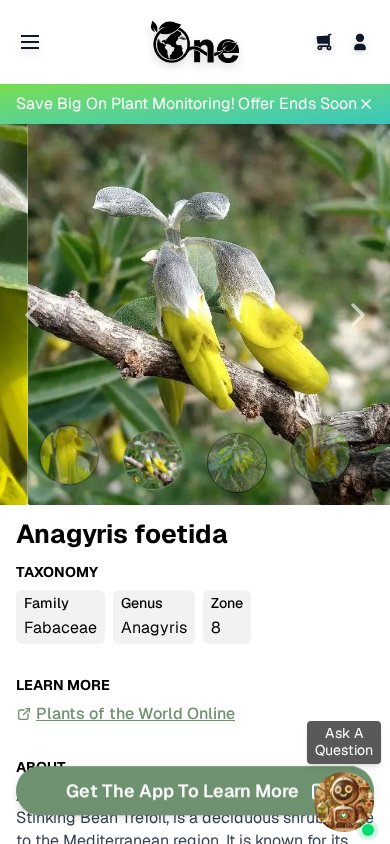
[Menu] (30, 42)
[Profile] (360, 42)
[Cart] (324, 42)
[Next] (358, 315)
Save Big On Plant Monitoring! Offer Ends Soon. (187, 103)
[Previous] (32, 315)
